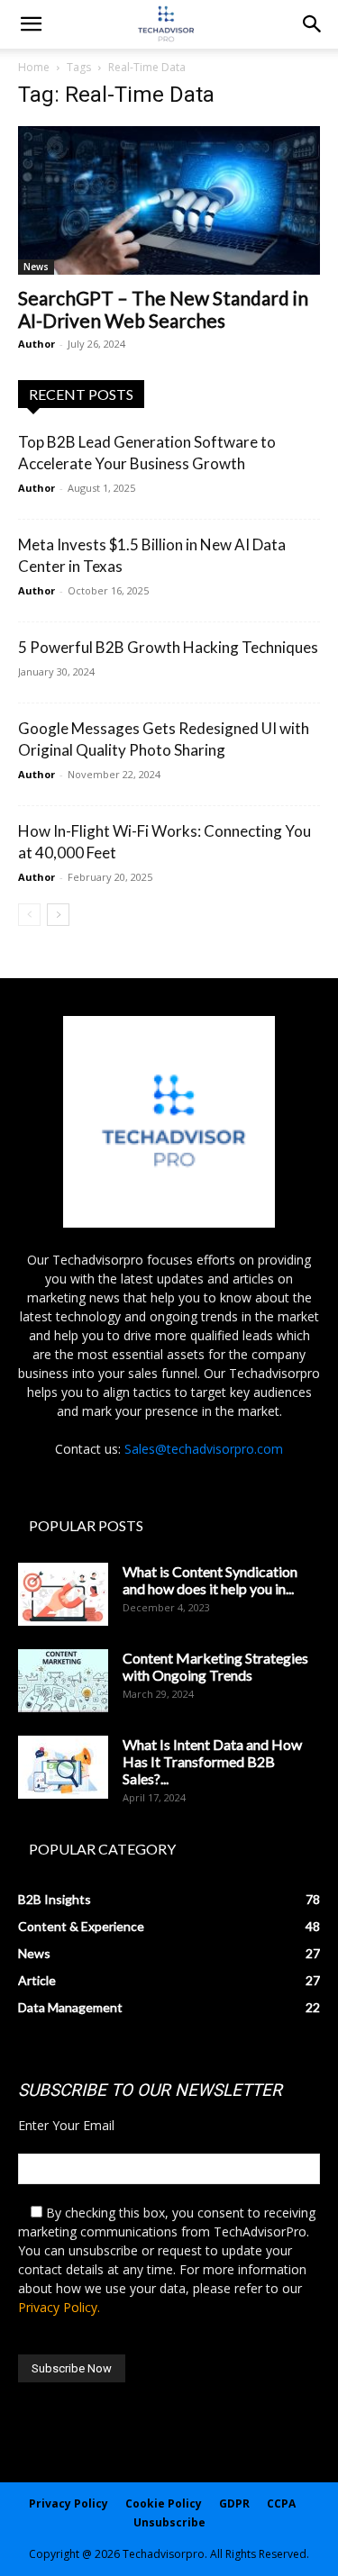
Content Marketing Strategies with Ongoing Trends (215, 1666)
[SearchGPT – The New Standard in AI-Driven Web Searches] (169, 200)
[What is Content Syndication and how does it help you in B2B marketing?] (63, 1594)
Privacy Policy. (59, 2307)
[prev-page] (29, 915)
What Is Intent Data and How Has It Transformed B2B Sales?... (212, 1761)
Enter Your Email (66, 2125)
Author (37, 344)
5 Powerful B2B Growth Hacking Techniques (168, 647)
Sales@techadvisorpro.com (204, 1449)
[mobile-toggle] (31, 24)
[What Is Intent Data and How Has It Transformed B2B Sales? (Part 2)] (63, 1767)
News (36, 267)
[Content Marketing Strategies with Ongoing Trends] (63, 1681)
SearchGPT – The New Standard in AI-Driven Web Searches (163, 309)
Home (34, 67)
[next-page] (58, 915)
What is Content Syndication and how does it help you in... (210, 1580)
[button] (313, 24)
